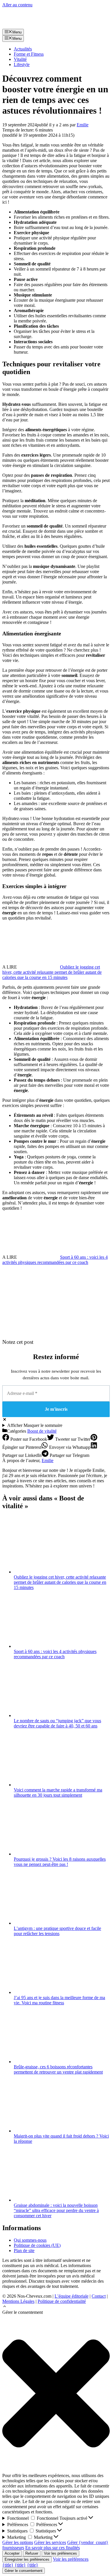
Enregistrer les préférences (27, 2559)
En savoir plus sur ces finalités (53, 2548)
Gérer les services (50, 2542)
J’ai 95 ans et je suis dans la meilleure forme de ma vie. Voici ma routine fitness (59, 2000)
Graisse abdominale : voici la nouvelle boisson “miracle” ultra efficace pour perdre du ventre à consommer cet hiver (56, 2210)
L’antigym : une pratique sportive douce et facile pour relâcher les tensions (57, 1931)
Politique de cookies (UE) (37, 2245)
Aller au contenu (17, 5)
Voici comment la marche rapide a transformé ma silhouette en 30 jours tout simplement (58, 1792)
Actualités (23, 49)
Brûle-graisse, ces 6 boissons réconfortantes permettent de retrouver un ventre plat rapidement (58, 2069)
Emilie (48, 1460)
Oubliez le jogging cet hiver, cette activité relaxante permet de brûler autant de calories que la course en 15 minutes (52, 972)
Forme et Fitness (29, 54)
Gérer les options (18, 2542)
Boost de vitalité (42, 1431)
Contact (99, 2296)
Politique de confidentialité (62, 2301)
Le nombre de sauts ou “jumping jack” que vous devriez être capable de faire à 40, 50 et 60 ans (57, 1723)
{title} (8, 2565)
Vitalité (20, 59)
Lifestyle (22, 64)
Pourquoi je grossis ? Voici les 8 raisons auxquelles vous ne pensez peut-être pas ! (60, 1862)
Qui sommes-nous (30, 2240)
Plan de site (24, 2251)
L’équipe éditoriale (72, 2296)
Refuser (32, 2553)
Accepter (12, 2553)
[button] (5, 2307)
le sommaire (35, 1425)
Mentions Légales (18, 2301)
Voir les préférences (60, 2553)
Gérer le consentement (24, 2571)
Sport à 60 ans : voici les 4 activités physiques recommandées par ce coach (55, 1260)
